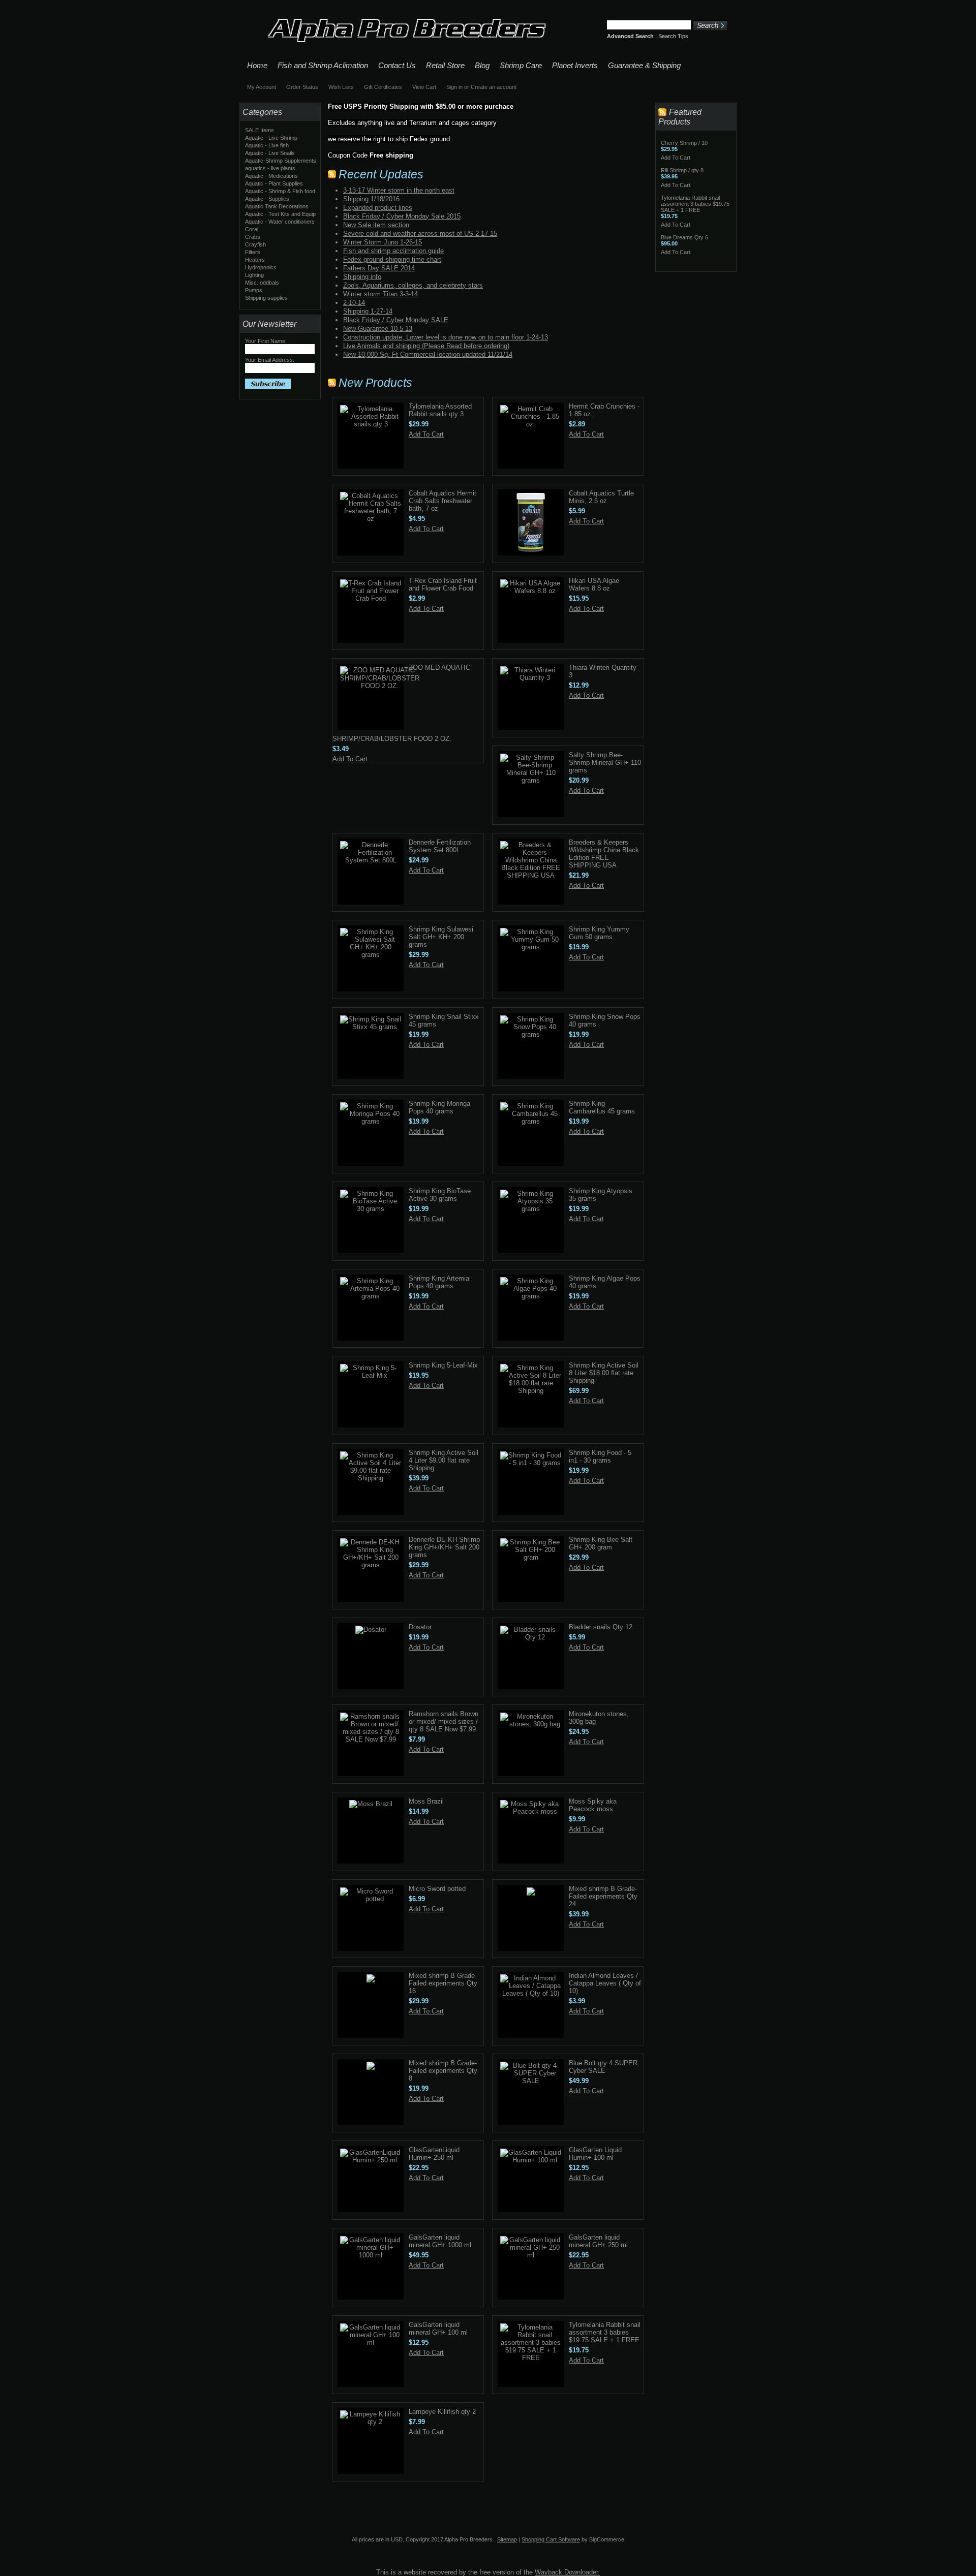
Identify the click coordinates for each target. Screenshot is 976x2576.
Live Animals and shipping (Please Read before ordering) (426, 346)
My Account (262, 87)
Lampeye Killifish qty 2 (442, 2412)
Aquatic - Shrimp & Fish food (280, 191)
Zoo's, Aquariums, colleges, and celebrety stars (413, 285)
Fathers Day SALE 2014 (379, 268)
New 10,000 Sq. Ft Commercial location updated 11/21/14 (428, 354)
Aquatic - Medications (271, 176)
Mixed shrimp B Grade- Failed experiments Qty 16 (443, 1983)
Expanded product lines (378, 208)
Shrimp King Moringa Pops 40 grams (439, 1107)
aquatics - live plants (270, 168)
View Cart (424, 87)
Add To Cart (426, 434)
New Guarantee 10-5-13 (378, 329)
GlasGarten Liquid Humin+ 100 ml (595, 2154)
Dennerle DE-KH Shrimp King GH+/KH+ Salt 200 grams (444, 1547)
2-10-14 (354, 303)
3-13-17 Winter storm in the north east (399, 190)
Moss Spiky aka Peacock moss (593, 1805)
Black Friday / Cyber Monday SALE (396, 320)
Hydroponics (261, 267)
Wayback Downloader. (567, 2572)
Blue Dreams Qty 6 (684, 237)
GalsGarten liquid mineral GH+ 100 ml (438, 2329)
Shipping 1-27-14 (368, 311)
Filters (253, 252)
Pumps (254, 290)
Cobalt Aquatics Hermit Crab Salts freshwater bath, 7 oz (443, 501)
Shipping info (362, 277)
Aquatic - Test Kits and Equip (280, 214)
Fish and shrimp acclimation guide (393, 251)
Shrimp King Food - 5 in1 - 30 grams (600, 1456)
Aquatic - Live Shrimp (271, 138)
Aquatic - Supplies (267, 199)
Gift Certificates (383, 87)
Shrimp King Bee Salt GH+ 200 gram (601, 1543)
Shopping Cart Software (551, 2539)
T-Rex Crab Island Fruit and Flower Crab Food (443, 584)
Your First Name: (266, 341)
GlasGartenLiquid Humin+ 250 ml (434, 2154)
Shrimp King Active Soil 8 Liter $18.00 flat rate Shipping (604, 1373)
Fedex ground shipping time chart (392, 259)
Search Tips (673, 36)
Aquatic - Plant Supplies (274, 183)
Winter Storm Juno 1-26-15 (383, 242)
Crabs (253, 237)
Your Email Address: (270, 360)
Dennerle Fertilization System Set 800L (440, 846)
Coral (252, 229)
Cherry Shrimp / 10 (684, 143)
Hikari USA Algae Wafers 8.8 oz (594, 584)
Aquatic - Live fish (267, 145)
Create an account (494, 87)
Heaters (255, 260)
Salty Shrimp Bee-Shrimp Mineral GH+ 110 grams (605, 763)
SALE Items (260, 130)
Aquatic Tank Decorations (277, 206)
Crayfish (255, 244)
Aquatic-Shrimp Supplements (281, 161)
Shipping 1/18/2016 (371, 199)
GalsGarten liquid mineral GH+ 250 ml (598, 2241)
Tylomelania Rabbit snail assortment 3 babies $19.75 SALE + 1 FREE (605, 2332)
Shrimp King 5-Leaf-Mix (443, 1365)
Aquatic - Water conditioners (280, 222)
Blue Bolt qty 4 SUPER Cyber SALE (603, 2067)
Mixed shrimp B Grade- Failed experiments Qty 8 (443, 2071)
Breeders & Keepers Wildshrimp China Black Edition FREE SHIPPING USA (604, 854)
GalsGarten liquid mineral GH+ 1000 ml (440, 2241)
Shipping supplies (266, 298)
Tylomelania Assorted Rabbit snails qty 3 (440, 410)
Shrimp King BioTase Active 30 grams (440, 1195)
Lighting (254, 275)
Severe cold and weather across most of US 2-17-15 (420, 234)
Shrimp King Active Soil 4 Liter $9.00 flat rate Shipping (444, 1460)
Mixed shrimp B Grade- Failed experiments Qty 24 (603, 1896)
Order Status (302, 87)
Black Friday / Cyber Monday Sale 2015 (402, 216)
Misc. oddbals (262, 283)
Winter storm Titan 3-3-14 (380, 294)
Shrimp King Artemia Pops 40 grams (439, 1282)
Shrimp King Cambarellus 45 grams (602, 1107)
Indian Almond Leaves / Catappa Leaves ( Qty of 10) (605, 1983)
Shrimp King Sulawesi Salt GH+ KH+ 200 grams (441, 937)
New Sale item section (376, 225)
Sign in (454, 87)
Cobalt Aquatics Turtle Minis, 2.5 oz (601, 497)
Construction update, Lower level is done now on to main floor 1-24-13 (446, 337)
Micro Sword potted (437, 1889)
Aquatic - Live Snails (270, 153)
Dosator (420, 1627)
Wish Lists (341, 87)
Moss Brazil (426, 1801)
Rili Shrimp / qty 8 (682, 170)
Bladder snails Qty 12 (601, 1627)
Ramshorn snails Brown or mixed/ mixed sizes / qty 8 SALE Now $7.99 (444, 1721)
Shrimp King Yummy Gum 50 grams (599, 933)
